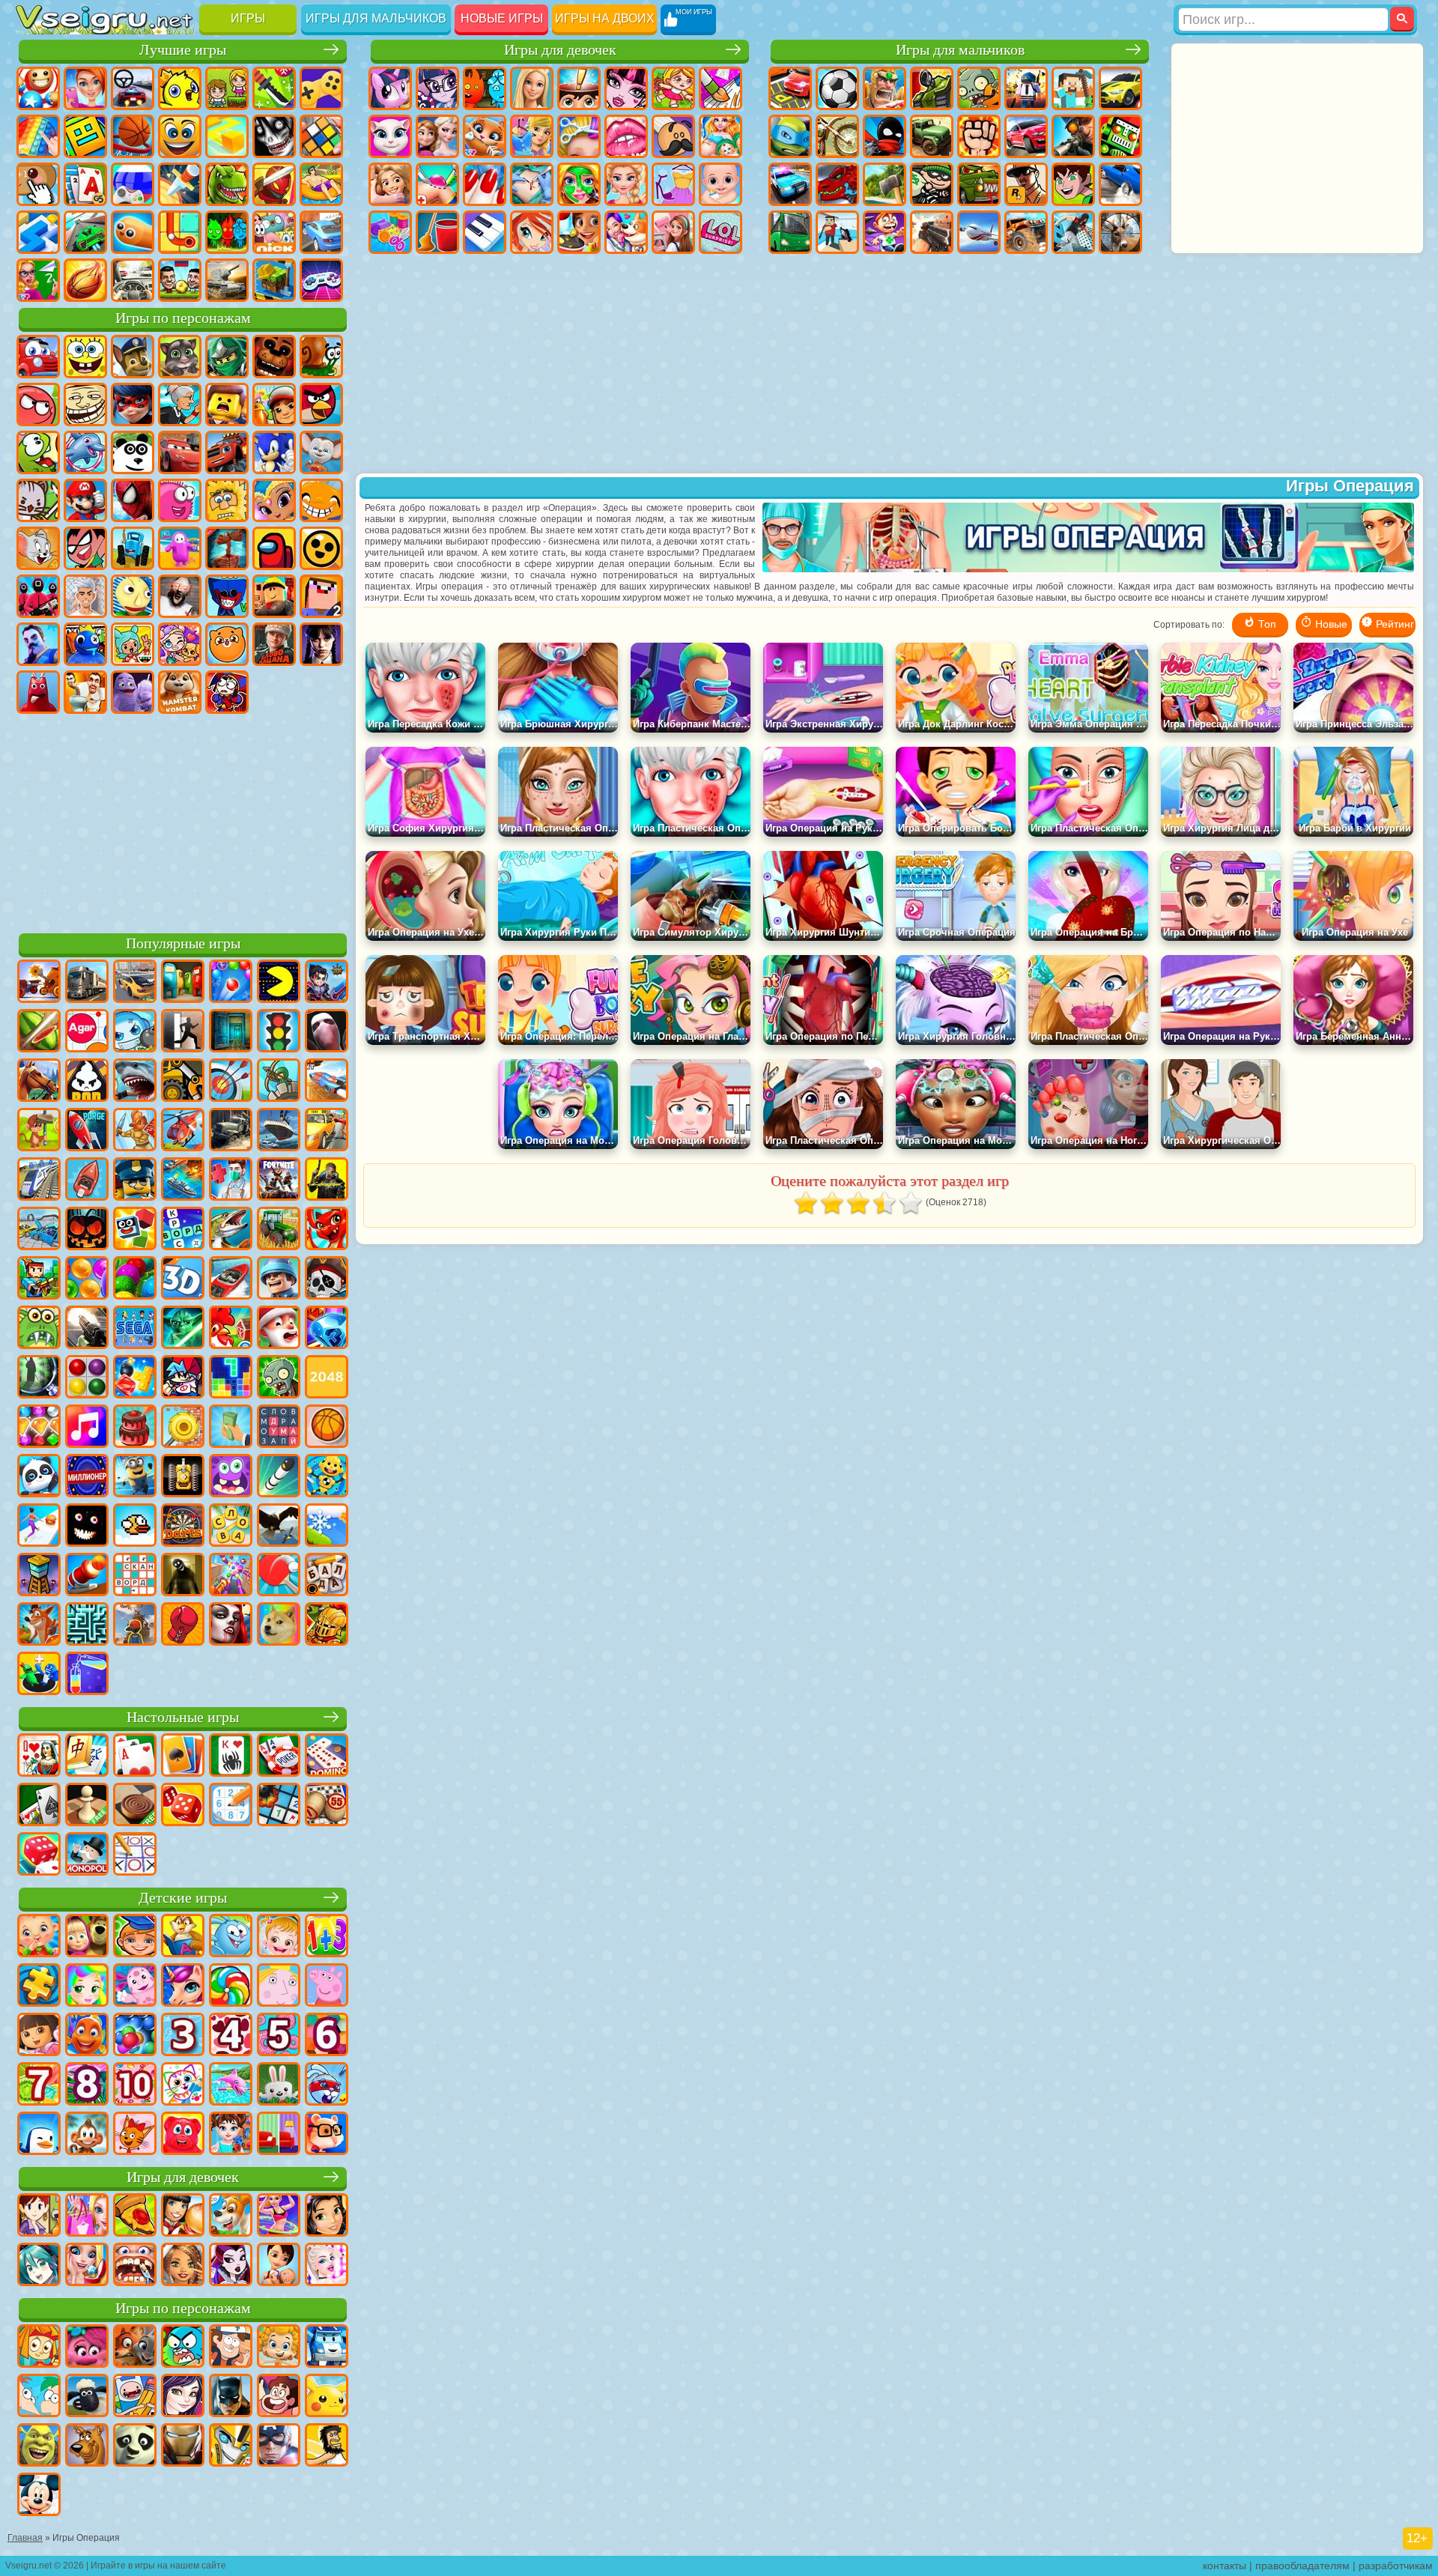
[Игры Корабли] (279, 1131)
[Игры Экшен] (39, 983)
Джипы (1026, 232)
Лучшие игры (183, 50)
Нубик (321, 596)
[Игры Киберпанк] (327, 1181)
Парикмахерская (579, 136)
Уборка (437, 232)
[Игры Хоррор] (87, 1527)
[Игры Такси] (327, 1131)
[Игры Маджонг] (87, 1757)
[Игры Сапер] (279, 1806)
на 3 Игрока (227, 232)
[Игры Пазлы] (39, 1986)
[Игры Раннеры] (135, 1477)
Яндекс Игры (321, 88)
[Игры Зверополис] (135, 2348)
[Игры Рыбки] (87, 2036)
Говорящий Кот (180, 357)
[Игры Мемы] (279, 1625)
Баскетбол (85, 280)
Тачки (180, 452)
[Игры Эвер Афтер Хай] (231, 2266)
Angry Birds (321, 404)
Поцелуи (626, 136)
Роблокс (274, 596)
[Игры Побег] (183, 1032)
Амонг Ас (274, 548)
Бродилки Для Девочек (673, 88)
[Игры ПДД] (279, 1032)
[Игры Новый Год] (279, 1329)
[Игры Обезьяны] (87, 2135)
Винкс (532, 232)
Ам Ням (38, 452)
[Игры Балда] (327, 1576)
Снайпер (1073, 136)
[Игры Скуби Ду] (87, 2446)
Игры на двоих (605, 18)
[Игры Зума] (135, 1279)
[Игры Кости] (39, 1855)
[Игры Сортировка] (87, 1675)
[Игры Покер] (279, 1757)
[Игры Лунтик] (135, 1986)
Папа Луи (673, 136)
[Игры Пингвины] (39, 2135)
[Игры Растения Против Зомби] (279, 1378)
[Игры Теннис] (279, 1576)
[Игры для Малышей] (39, 1937)
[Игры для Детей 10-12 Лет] (135, 2085)
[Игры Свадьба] (87, 2266)
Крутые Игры (321, 232)
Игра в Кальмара (38, 596)
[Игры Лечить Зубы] (135, 2266)
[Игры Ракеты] (279, 1477)
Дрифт (1120, 184)
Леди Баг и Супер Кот (133, 404)
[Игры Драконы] (327, 1230)
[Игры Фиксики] (39, 2348)
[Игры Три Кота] (135, 2135)
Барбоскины (321, 452)
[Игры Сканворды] (135, 1576)
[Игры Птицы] (279, 1527)
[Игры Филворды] (279, 1428)
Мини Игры (321, 184)
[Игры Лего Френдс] (327, 2216)
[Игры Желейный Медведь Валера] (183, 2135)
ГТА (1026, 184)
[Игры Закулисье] (183, 1576)
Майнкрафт (1073, 88)
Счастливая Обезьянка (321, 500)
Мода (673, 184)
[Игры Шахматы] (87, 1806)
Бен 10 (1073, 184)
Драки (979, 136)
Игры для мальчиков (376, 18)
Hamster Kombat (180, 692)
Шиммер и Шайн (274, 500)
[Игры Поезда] (39, 1181)
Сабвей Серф (274, 404)
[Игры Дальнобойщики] (87, 983)
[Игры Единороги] (183, 1986)
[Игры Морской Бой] (183, 1181)
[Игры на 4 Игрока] (183, 983)
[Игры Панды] (39, 1477)
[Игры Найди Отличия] (279, 2135)
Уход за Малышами (720, 184)
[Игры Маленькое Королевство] (279, 1986)
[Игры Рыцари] (327, 1625)
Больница (437, 184)
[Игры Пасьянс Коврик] (39, 1806)
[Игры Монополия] (87, 1855)
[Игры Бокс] (183, 1625)
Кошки (485, 136)
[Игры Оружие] (87, 1329)
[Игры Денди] (183, 1477)
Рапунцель (390, 184)
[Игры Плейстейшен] (39, 1625)
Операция (532, 184)
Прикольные (274, 184)
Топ (1266, 624)
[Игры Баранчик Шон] (87, 2397)
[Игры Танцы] (279, 2216)
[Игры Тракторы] (279, 1230)
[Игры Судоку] (231, 1806)
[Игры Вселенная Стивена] (279, 2397)
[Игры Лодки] (87, 1181)
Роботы (1120, 136)
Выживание (885, 184)
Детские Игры (180, 88)
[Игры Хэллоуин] (87, 1230)
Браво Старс (321, 548)
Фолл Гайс (180, 548)
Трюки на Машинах (85, 232)
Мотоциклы (837, 136)
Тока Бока (133, 644)
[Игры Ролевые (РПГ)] (327, 983)
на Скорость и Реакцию (38, 232)
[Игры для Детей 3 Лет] (183, 2036)
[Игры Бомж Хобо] (327, 2446)
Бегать (885, 232)
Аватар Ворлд (180, 644)
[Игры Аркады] (279, 983)
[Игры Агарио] (87, 1032)
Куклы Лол (720, 232)
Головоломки (180, 232)
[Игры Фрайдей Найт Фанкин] (183, 1378)
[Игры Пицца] (135, 2216)
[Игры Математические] (327, 1937)
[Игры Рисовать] (183, 2085)
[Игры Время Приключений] (135, 2397)
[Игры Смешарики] (231, 1937)
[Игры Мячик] (327, 1428)
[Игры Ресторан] (183, 2216)
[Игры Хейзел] (279, 1937)
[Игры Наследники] (183, 2397)
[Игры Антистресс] (327, 1477)
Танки (932, 88)
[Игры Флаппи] (135, 1527)
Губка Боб (85, 357)
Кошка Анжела (390, 136)
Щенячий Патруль (133, 357)
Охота (1120, 232)
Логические (321, 136)
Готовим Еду (579, 232)
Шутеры (837, 232)
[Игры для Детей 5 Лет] (279, 2036)
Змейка (133, 232)
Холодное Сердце (437, 136)
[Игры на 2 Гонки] (327, 1082)
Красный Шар (38, 404)
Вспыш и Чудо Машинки (227, 452)
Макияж (579, 184)
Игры (248, 18)
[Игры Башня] (39, 1576)
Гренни (180, 596)
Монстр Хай (626, 88)
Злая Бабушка (180, 404)
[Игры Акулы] (135, 1082)
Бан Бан (38, 692)
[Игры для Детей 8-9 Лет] (87, 2085)
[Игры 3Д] (183, 1279)
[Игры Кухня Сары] (39, 2216)
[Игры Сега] (135, 1329)
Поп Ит (38, 136)
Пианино (485, 232)
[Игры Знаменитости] (327, 2266)
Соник (274, 452)
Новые (38, 88)
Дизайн (390, 232)
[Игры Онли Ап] (135, 1625)
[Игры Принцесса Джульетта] (87, 1986)
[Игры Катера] (231, 1279)
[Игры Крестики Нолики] (135, 1855)
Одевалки (532, 136)
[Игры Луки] (231, 1082)
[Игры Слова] (231, 1527)
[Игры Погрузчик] (183, 1082)
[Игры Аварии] (39, 1230)
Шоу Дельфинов (85, 452)
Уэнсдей (321, 644)
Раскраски (720, 88)
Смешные (180, 136)
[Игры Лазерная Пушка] (39, 1329)
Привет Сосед (38, 644)
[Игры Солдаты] (279, 1279)
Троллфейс (85, 404)
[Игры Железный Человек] (183, 2446)
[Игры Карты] (135, 1757)
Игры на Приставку (321, 280)
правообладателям (1302, 2566)
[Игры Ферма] (231, 1329)
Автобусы (790, 232)
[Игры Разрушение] (183, 1428)
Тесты (579, 88)
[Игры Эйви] (183, 2266)
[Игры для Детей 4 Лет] (231, 2036)
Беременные (720, 136)
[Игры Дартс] (183, 1527)
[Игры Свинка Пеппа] (327, 1986)
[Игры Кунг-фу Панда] (135, 2446)
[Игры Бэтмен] (231, 2397)
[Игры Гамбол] (183, 2348)
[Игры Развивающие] (135, 1937)
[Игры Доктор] (231, 1181)
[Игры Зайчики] (279, 2085)
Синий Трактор (133, 548)
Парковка (790, 88)
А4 (85, 596)
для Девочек (85, 88)
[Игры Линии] (87, 1378)
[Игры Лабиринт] (87, 1625)
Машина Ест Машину (979, 184)
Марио (85, 500)
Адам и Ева (227, 500)
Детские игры (183, 1898)
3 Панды (133, 452)
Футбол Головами (180, 280)
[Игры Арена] (135, 1131)
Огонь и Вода (485, 88)
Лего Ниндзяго (227, 357)
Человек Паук (133, 500)
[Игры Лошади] (39, 1082)
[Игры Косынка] (183, 1757)
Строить (274, 280)
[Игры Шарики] (87, 1279)
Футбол (837, 88)
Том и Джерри (38, 548)
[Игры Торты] (135, 1428)
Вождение (133, 280)
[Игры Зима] (327, 1527)
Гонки (1026, 136)
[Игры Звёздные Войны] (183, 1329)
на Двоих (227, 88)
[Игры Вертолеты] (183, 1131)
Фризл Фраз (180, 500)
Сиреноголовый (227, 548)
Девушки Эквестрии (437, 88)
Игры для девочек (560, 50)
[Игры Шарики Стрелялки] (231, 983)
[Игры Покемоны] (327, 2397)
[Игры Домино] (327, 1757)
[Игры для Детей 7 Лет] (39, 2085)
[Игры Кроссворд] (183, 1230)
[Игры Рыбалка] (231, 1230)
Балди (133, 596)
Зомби (979, 88)
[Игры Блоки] (135, 1378)
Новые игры (502, 18)
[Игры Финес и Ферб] (39, 2397)
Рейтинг (1393, 624)
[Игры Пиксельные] (39, 1279)
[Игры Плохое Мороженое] (87, 1082)
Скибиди (85, 692)
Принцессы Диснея (626, 184)
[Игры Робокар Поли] (327, 2348)
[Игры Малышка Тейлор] (231, 2135)
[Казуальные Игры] (231, 1576)
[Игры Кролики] (327, 2085)
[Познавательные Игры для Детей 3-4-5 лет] (183, 1937)
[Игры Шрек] (39, 2446)
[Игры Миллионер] (87, 1477)
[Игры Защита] (279, 1082)
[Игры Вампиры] (231, 1625)
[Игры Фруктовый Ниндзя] (39, 1032)
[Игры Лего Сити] (135, 1181)
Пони (390, 88)
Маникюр (485, 184)
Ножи (180, 184)
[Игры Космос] (87, 1131)
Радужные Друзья (85, 644)
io (227, 136)
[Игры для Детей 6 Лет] (327, 2036)
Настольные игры (183, 1717)
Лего (227, 404)
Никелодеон (274, 232)
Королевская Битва (1026, 88)
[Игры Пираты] (327, 1279)
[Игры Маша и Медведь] (87, 1937)
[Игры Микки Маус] (39, 2496)
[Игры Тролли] (87, 2348)
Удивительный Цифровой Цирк (227, 692)
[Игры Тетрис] (231, 1378)
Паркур (1073, 232)
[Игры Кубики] (135, 1230)
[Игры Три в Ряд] (327, 1329)
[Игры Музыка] (87, 1428)
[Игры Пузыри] (135, 2036)
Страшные (274, 136)
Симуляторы (133, 88)
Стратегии (885, 88)
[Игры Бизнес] (231, 1428)
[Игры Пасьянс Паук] (231, 1757)
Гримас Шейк (133, 692)
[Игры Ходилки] (39, 1527)
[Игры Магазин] (87, 2216)
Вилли (38, 357)
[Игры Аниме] (39, 2266)
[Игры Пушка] (87, 1576)
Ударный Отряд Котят (38, 500)
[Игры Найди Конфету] (231, 1986)
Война (227, 280)
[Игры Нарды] (183, 1806)
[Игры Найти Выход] (231, 1032)
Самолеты (979, 232)
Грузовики (932, 136)
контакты (1225, 2566)
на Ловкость (274, 88)
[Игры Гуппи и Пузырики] (279, 2348)
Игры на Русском (133, 184)
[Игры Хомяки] (327, 2135)
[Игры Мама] (279, 2266)
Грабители (932, 184)
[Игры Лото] (327, 1806)
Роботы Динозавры (837, 184)
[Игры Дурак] (39, 1757)
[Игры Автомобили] (135, 983)
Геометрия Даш (85, 136)
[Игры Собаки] (231, 2216)
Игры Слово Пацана (274, 644)
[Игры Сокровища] (39, 1428)
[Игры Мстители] (279, 2446)
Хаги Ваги (227, 596)
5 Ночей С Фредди (274, 357)
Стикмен (885, 136)
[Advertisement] (183, 821)
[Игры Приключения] (39, 1131)
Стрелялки (932, 232)
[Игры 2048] (327, 1378)
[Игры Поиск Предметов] (39, 1378)
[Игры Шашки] (135, 1806)
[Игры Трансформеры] (231, 2446)
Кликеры (38, 184)
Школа (38, 280)
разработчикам (1396, 2566)
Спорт (133, 136)
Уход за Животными (626, 232)
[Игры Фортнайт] (279, 1181)
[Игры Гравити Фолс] (231, 2348)
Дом (673, 232)
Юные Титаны (85, 548)
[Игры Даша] (39, 2036)
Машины (1120, 88)
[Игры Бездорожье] (231, 1131)
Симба (227, 644)
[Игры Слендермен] (327, 1032)
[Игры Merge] (39, 1675)
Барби (532, 88)
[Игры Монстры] (231, 1477)
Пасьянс (85, 184)
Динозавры (227, 184)
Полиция (790, 184)
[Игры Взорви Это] (135, 1032)
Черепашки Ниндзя (790, 136)
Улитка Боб (321, 357)
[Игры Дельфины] (231, 2085)
